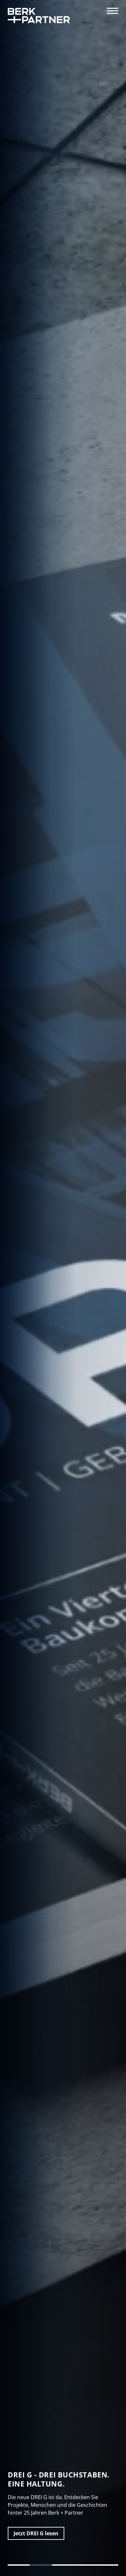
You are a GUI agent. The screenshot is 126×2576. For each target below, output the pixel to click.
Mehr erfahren (32, 2533)
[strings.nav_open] (113, 11)
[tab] (19, 2565)
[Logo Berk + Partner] (39, 16)
